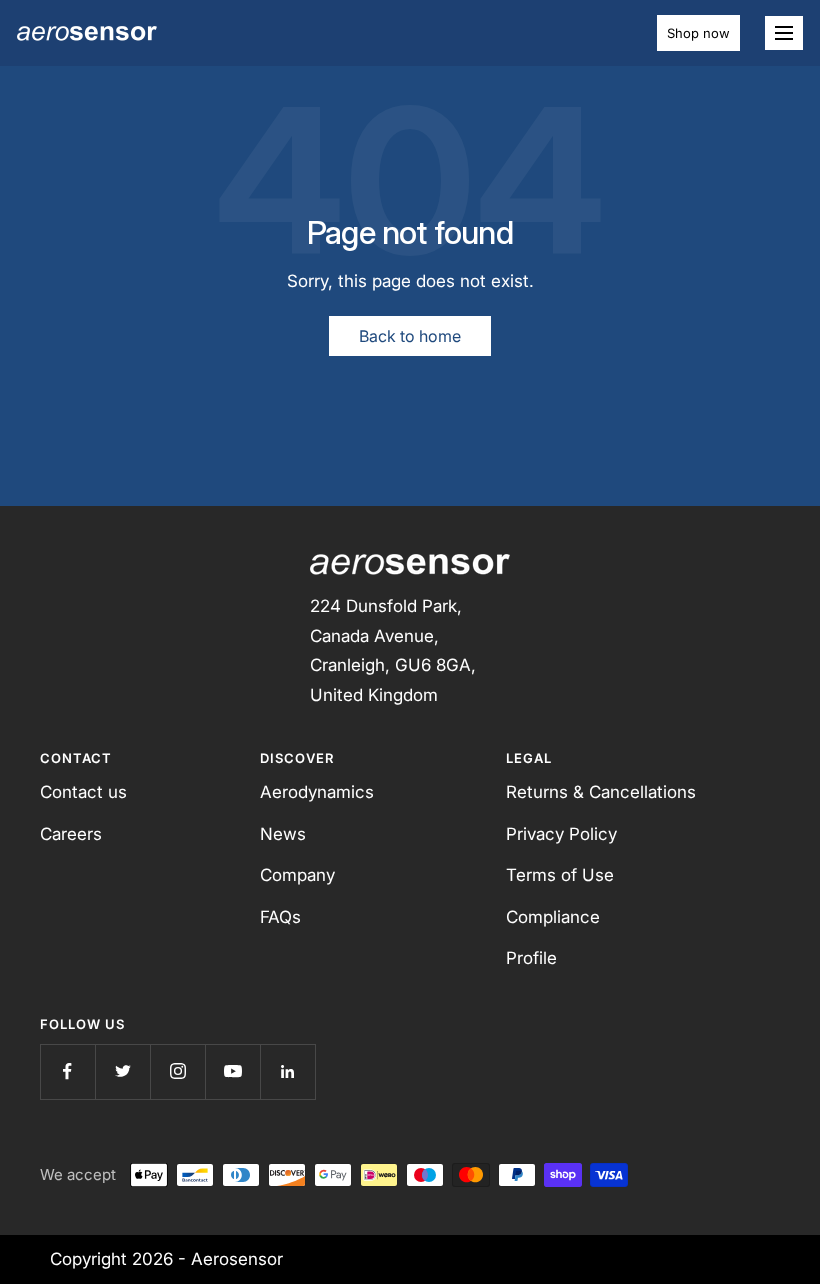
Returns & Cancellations (601, 792)
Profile (531, 958)
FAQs (280, 917)
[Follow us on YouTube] (232, 1071)
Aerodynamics (317, 792)
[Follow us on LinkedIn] (287, 1071)
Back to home (410, 336)
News (283, 834)
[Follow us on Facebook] (67, 1071)
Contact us (83, 792)
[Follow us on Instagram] (177, 1071)
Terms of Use (560, 875)
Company (297, 875)
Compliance (553, 917)
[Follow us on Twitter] (122, 1071)
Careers (71, 834)
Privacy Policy (561, 834)
